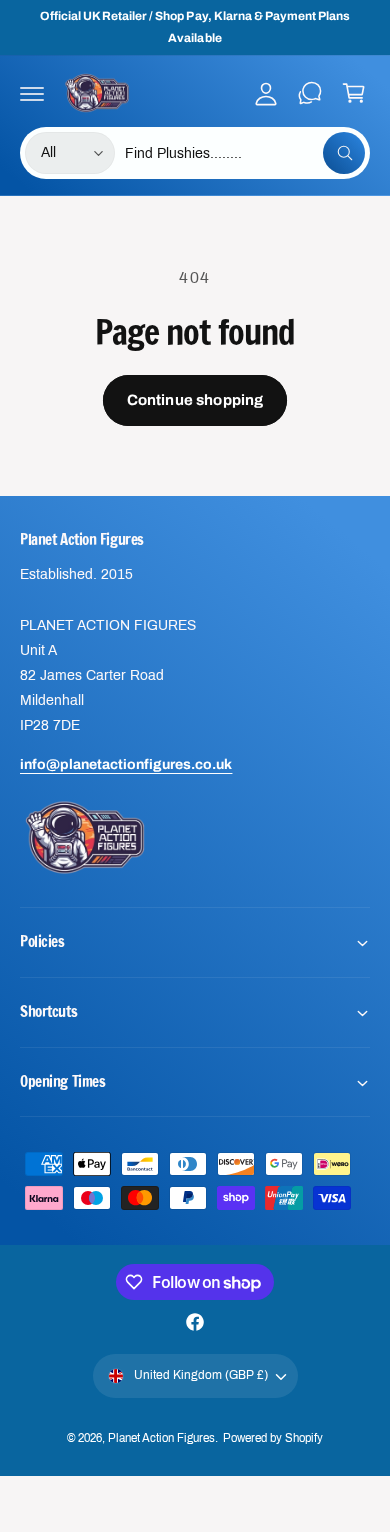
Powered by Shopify (273, 1438)
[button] (32, 93)
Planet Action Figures (161, 1438)
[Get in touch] (310, 93)
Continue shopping (195, 400)
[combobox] (245, 153)
